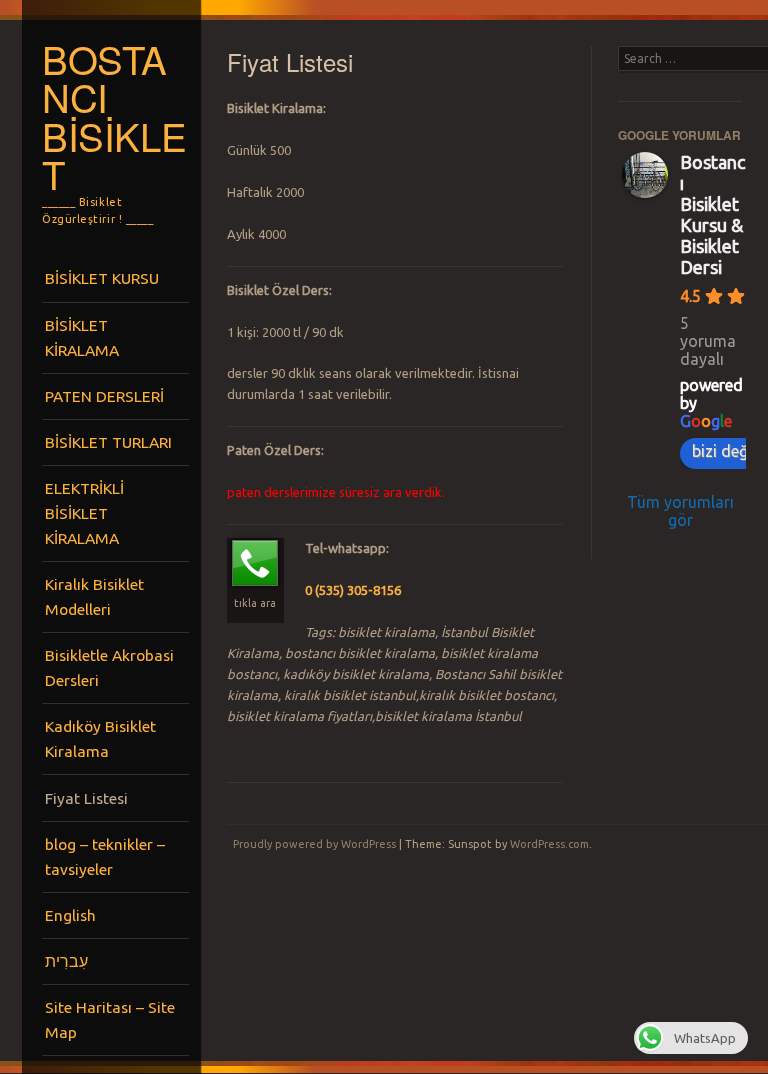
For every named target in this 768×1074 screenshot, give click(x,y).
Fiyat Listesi (86, 798)
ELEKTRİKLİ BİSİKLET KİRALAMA (84, 513)
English (70, 915)
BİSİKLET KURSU (102, 278)
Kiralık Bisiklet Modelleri (94, 596)
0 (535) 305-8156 (353, 590)
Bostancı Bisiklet (114, 116)
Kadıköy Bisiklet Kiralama (100, 738)
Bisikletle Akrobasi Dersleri (109, 667)
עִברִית (66, 961)
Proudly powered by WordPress (314, 844)
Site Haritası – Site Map (110, 1019)
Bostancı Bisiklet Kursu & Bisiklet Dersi (712, 214)
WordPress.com (549, 844)
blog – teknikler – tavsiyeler (105, 856)
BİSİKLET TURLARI (108, 442)
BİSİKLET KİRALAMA (82, 337)
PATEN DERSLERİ (104, 396)
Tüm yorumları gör (680, 511)
